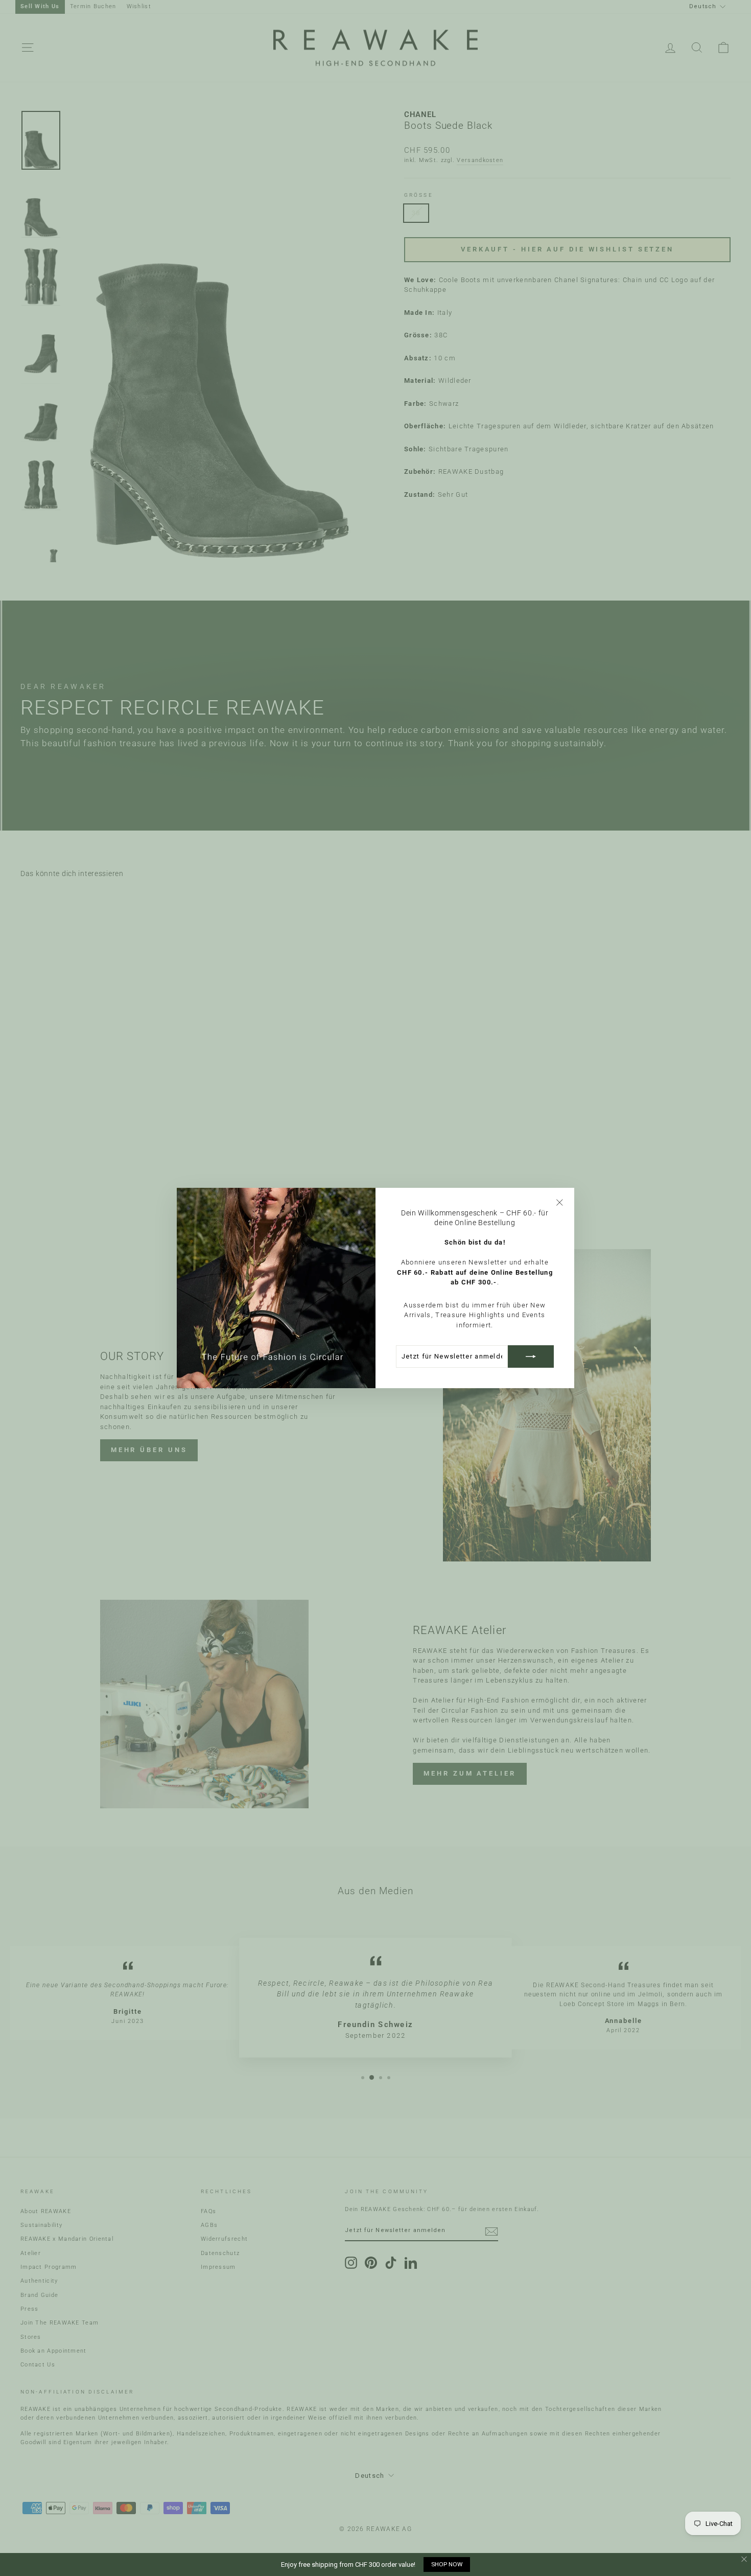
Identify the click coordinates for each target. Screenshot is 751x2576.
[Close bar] (745, 2559)
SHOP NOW (447, 2564)
